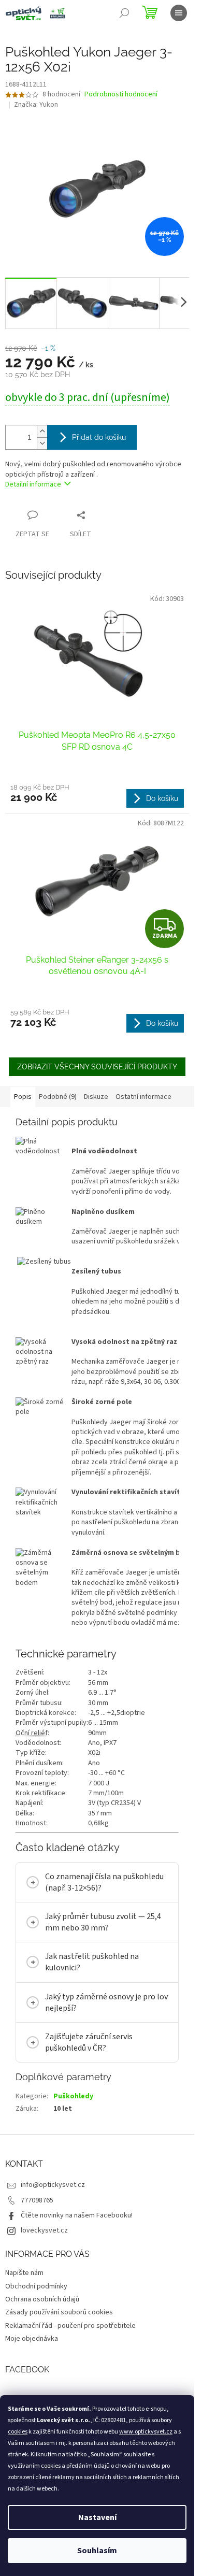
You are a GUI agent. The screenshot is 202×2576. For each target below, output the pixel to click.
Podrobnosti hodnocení (121, 95)
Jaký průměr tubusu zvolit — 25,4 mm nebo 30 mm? (103, 1922)
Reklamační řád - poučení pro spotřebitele (70, 2326)
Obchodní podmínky (36, 2286)
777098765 (37, 2200)
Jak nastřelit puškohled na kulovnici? (92, 1962)
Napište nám (24, 2273)
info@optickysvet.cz (53, 2185)
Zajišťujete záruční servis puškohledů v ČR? (89, 2042)
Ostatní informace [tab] (143, 1097)
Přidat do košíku (99, 437)
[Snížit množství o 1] (42, 443)
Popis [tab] (23, 1097)
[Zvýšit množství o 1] (42, 431)
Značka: (36, 105)
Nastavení (97, 2517)
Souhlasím (97, 2551)
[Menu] (179, 13)
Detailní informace (33, 484)
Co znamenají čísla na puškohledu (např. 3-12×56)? (104, 1882)
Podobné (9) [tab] (58, 1097)
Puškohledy (73, 2096)
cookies (18, 2432)
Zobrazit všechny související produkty (97, 1067)
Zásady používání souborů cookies (59, 2312)
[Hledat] (124, 13)
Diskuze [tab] (96, 1097)
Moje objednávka (32, 2339)
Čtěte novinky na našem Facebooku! (77, 2215)
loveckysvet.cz (44, 2230)
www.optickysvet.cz (146, 2432)
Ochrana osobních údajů (42, 2299)
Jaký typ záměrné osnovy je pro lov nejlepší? (106, 2002)
